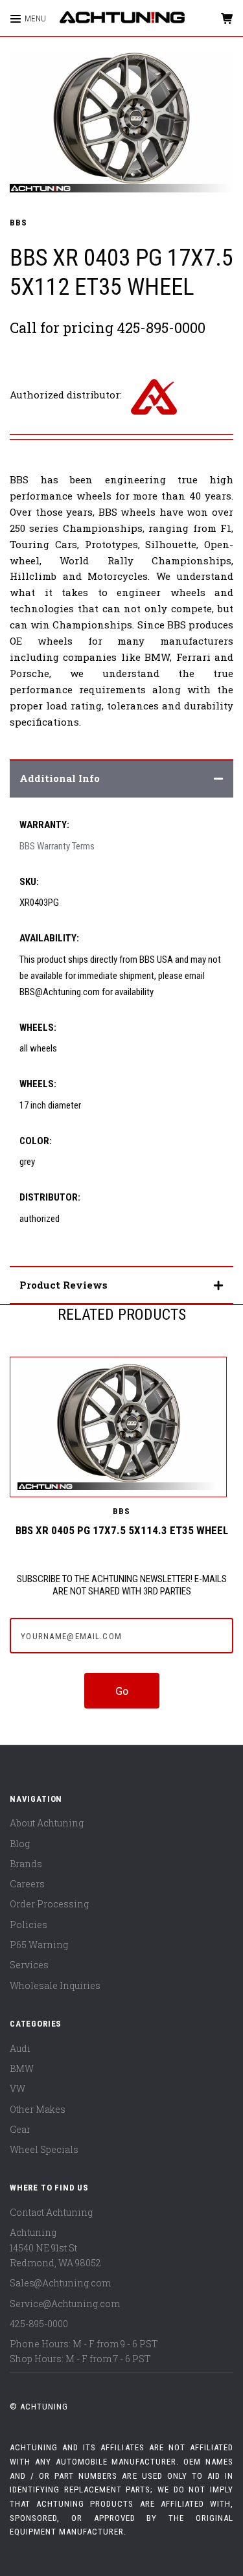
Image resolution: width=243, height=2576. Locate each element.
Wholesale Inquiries (55, 1985)
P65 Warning (39, 1945)
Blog (20, 1844)
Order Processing (49, 1904)
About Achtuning (47, 1823)
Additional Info (60, 778)
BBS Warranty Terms (57, 846)
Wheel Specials (44, 2149)
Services (29, 1965)
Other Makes (38, 2109)
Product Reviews (64, 1285)
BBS (18, 223)
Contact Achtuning (51, 2212)
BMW (22, 2068)
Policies (29, 1925)
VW (17, 2088)
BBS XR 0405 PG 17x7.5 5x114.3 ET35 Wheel (122, 1530)
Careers (27, 1884)
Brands (26, 1864)
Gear (20, 2129)
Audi (20, 2048)
